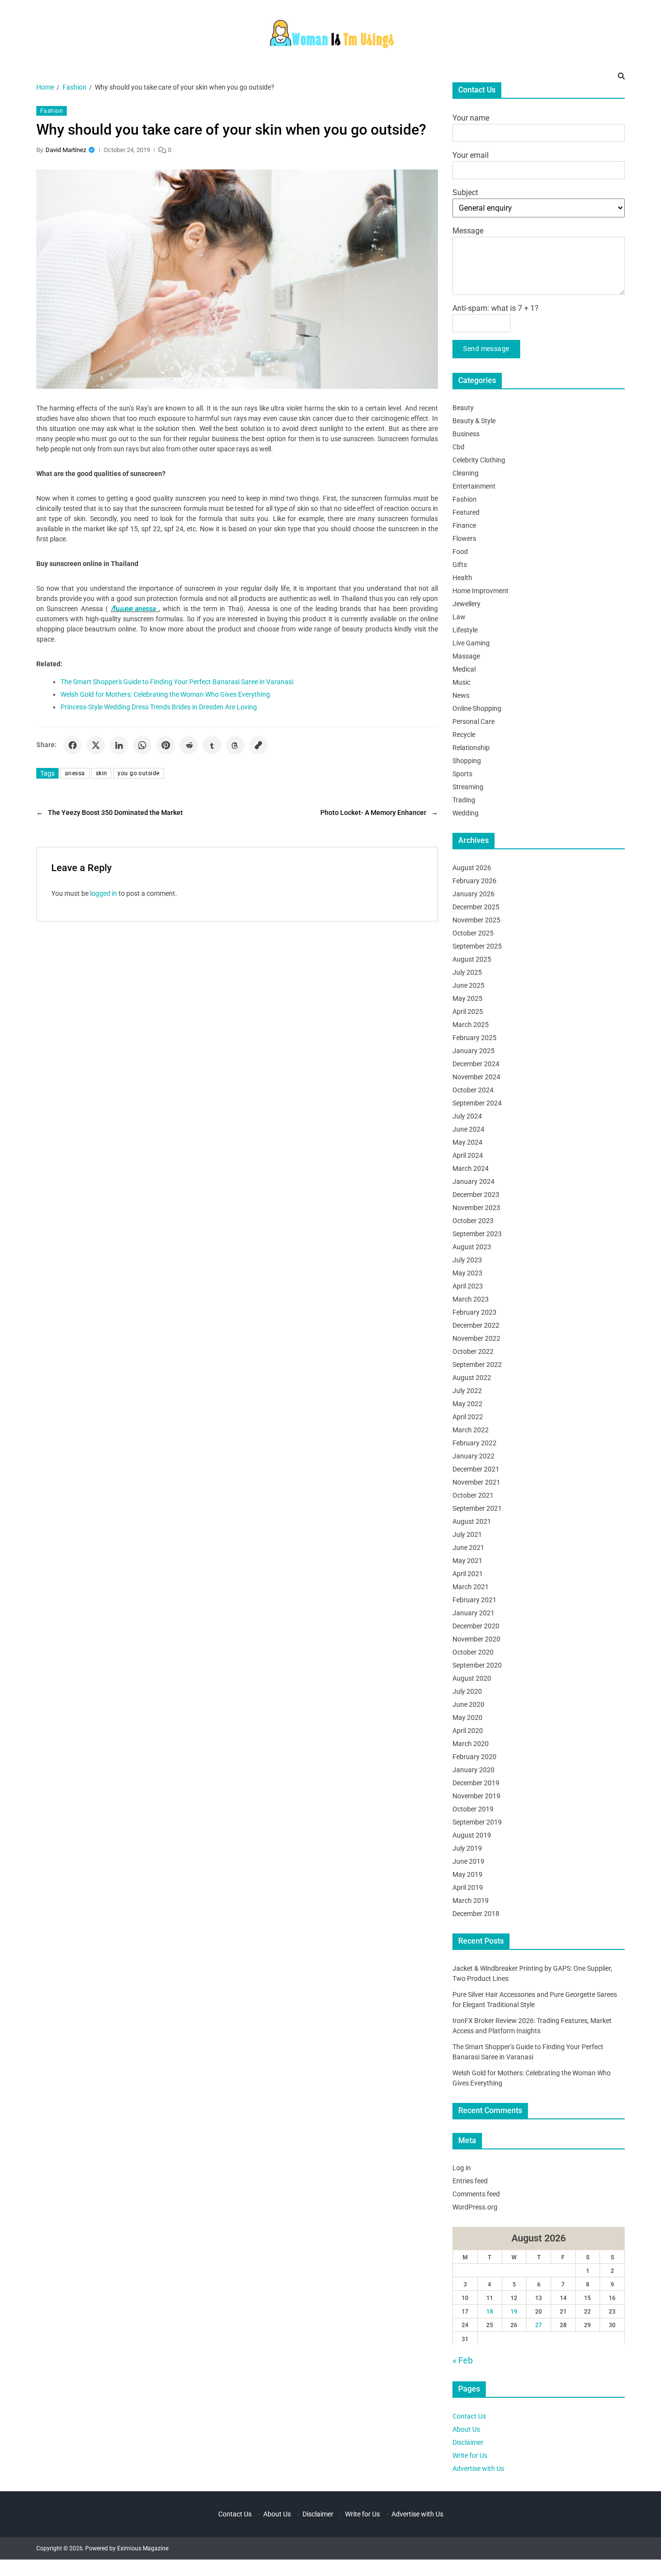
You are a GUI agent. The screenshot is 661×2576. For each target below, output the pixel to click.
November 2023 (476, 1207)
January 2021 (473, 1612)
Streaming (468, 786)
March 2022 (471, 1429)
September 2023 (477, 1233)
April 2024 (468, 1155)
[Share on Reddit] (189, 745)
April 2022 (468, 1416)
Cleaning (466, 473)
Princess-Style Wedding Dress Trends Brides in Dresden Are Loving (159, 707)
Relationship (471, 747)
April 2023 (468, 1286)
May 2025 (467, 998)
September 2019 (477, 1822)
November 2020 (476, 1639)
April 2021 (468, 1573)
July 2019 (467, 1848)
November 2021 (476, 1482)
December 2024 (476, 1063)
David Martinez (66, 150)
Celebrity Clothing (479, 460)
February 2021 (474, 1599)
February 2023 (474, 1312)
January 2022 (473, 1456)
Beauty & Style (474, 420)
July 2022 (467, 1390)
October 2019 (473, 1809)
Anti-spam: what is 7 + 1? (496, 308)
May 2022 (467, 1403)
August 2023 (472, 1246)
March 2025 (471, 1024)
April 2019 (468, 1887)
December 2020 (476, 1625)
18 (490, 2312)
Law (459, 616)
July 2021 (467, 1534)
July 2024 (467, 1116)
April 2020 (468, 1730)
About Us (466, 2429)
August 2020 (472, 1678)
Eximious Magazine (143, 2548)
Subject (465, 192)
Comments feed (476, 2193)
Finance (464, 525)
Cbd (458, 446)
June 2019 (468, 1861)
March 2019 (471, 1900)
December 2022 (476, 1325)
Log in (462, 2167)
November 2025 (476, 920)
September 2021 (477, 1508)
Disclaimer (468, 2442)
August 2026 (472, 867)
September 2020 (477, 1665)
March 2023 (471, 1299)
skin (102, 773)
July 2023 (467, 1259)
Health (462, 577)
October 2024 (473, 1089)
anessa (75, 773)
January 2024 (473, 1181)
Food (460, 551)
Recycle (464, 734)
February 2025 (474, 1037)
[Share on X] (96, 745)
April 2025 (468, 1011)
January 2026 (473, 893)
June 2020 (468, 1704)
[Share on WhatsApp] (142, 745)
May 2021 (467, 1560)
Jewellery (466, 603)
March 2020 (471, 1743)
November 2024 (476, 1076)
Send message (486, 349)
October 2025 (473, 933)
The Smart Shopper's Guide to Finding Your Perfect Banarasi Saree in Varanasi (177, 682)
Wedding (466, 813)
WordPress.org (475, 2207)
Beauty (463, 407)
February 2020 (474, 1756)
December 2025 (476, 906)
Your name (471, 118)
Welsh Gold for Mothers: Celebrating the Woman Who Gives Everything (165, 694)
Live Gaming (471, 643)
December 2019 (476, 1782)
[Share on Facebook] (73, 745)
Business (466, 433)
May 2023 (467, 1273)
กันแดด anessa (134, 609)
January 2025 (473, 1050)
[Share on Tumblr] (212, 745)
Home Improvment (481, 590)
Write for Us (470, 2455)
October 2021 (473, 1495)
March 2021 (471, 1586)
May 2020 (467, 1717)
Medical (464, 669)
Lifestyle (465, 629)
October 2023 (473, 1220)
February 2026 (474, 880)
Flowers (464, 538)
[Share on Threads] (235, 745)
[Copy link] (258, 745)
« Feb (463, 2360)
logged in (104, 893)
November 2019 (476, 1795)
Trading (464, 799)
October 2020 (473, 1652)
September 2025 (477, 946)
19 (514, 2312)
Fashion (52, 111)
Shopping (467, 760)
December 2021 (476, 1469)
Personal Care (473, 721)
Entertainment (474, 486)
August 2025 (472, 959)
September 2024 (477, 1103)
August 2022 (472, 1377)
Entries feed (470, 2180)
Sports (462, 773)
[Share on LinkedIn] (119, 745)
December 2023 (476, 1194)
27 (539, 2325)
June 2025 (468, 985)
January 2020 (473, 1769)
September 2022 (477, 1364)
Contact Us (469, 2416)
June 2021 (468, 1547)
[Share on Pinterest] (165, 745)
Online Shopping (477, 708)
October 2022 (473, 1351)
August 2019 (472, 1835)
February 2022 (474, 1442)
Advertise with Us (478, 2469)
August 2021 (472, 1521)
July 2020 (467, 1691)
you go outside (138, 773)
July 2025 (467, 972)
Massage (466, 656)
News (461, 695)
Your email (471, 155)
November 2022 (476, 1338)
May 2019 (467, 1874)
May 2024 (467, 1142)
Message (468, 231)
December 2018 (476, 1913)
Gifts (460, 564)
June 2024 (468, 1129)
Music (461, 682)
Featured (466, 512)
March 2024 (471, 1168)
